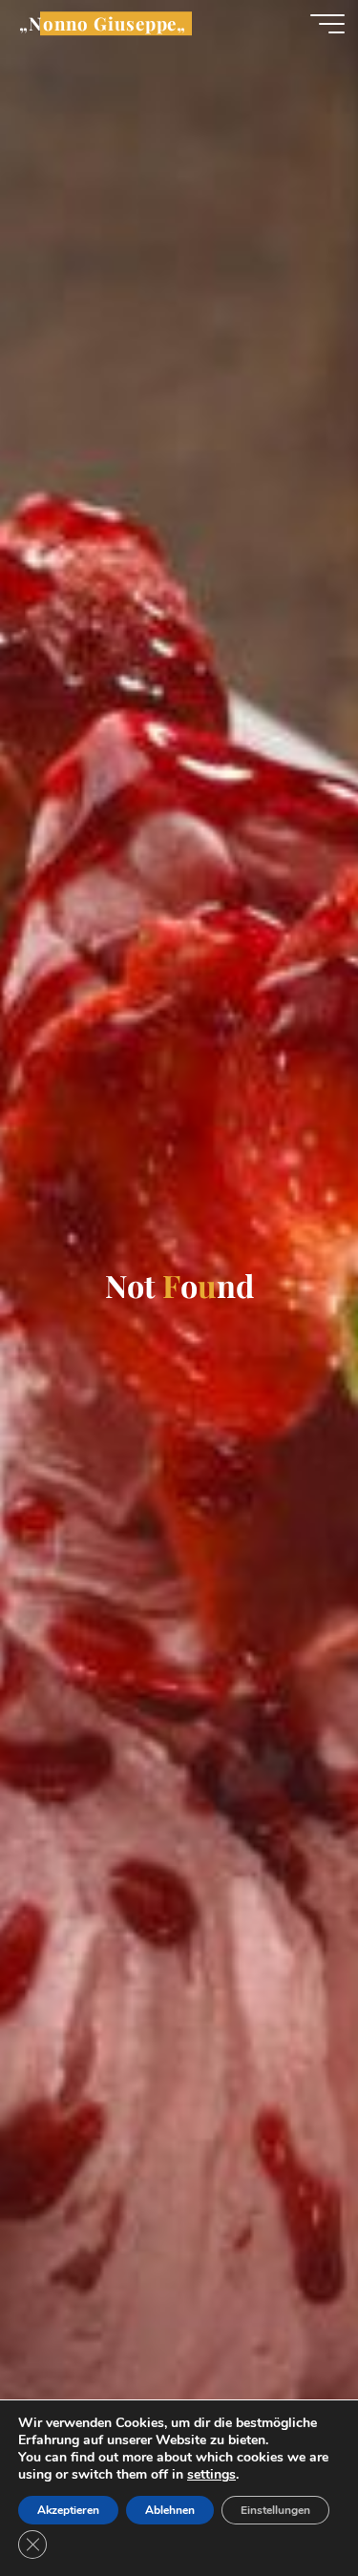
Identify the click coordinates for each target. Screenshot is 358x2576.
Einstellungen (275, 2510)
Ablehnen (170, 2510)
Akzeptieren (68, 2510)
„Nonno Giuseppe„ (103, 23)
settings (211, 2475)
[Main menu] (327, 24)
